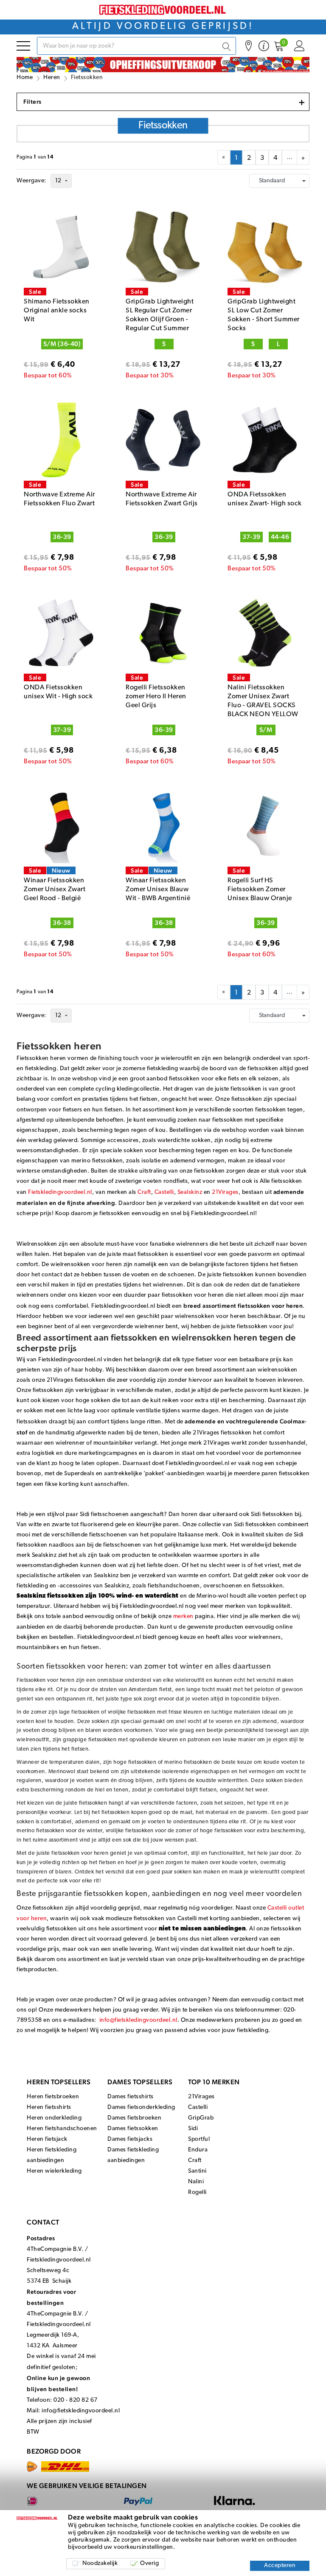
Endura (198, 2150)
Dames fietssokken (133, 2129)
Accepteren (280, 2566)
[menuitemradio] (236, 157)
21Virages (225, 1192)
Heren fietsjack (47, 2139)
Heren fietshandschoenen (62, 2129)
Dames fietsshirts (131, 2097)
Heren (52, 78)
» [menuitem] (303, 158)
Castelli (164, 1192)
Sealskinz (190, 1192)
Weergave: (31, 181)
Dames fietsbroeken (134, 2118)
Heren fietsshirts (49, 2107)
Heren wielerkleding (54, 2171)
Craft (144, 1192)
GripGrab (201, 2118)
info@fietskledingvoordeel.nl (138, 2020)
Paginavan (35, 157)
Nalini (196, 2182)
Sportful (199, 2139)
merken (183, 1617)
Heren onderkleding (54, 2118)
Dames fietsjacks (130, 2139)
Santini (197, 2171)
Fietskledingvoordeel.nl (60, 1192)
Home (25, 78)
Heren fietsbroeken (53, 2097)
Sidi (193, 2129)
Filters (164, 102)
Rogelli (197, 2192)
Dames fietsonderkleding (141, 2107)
